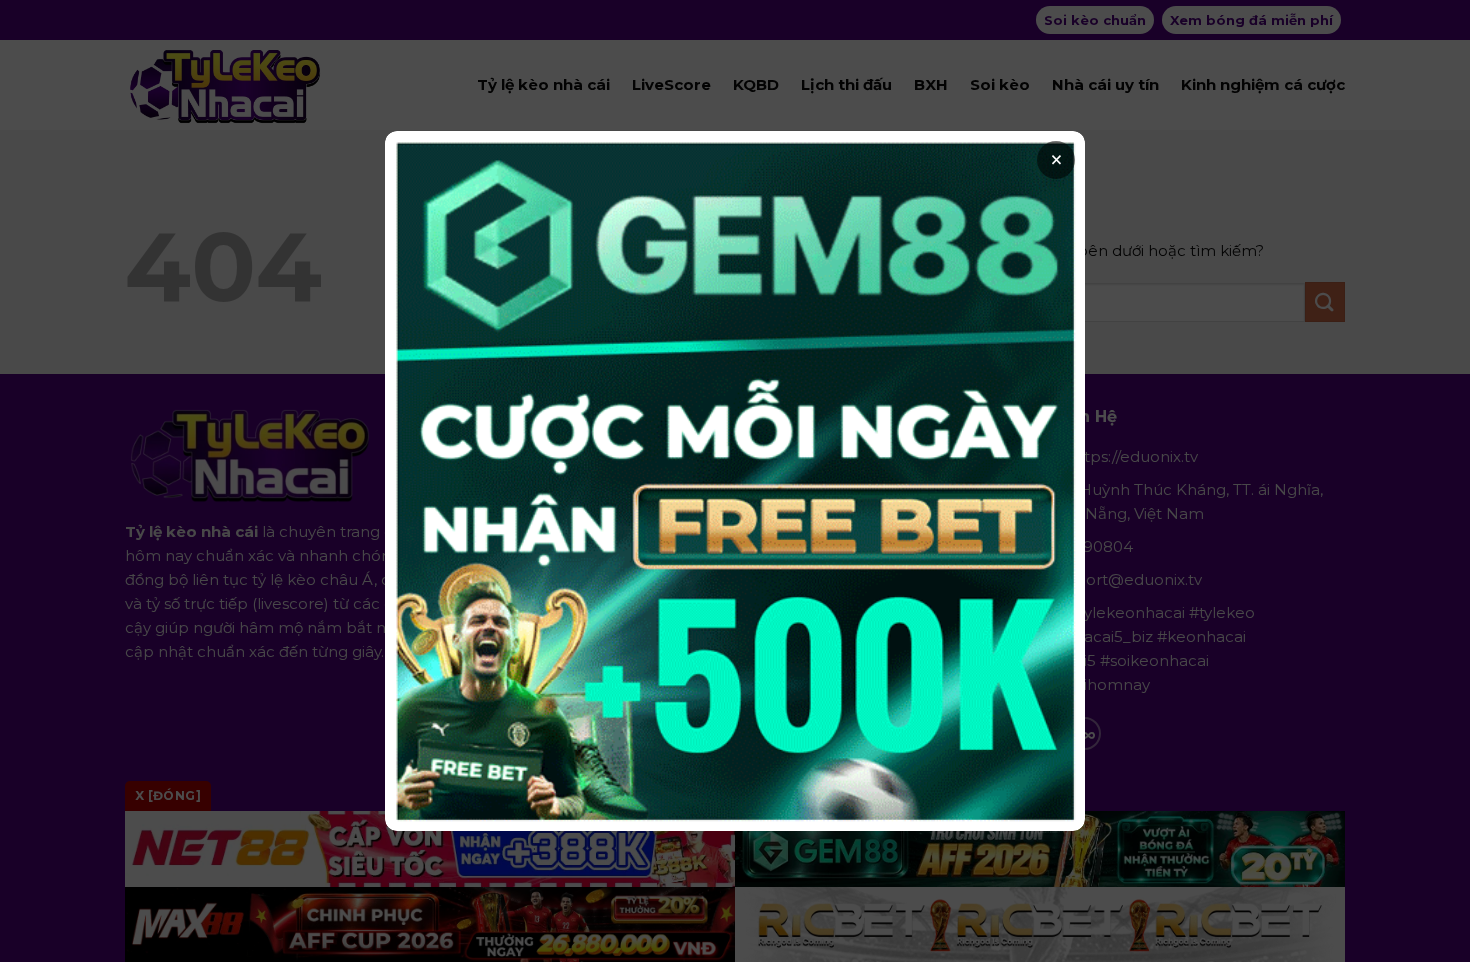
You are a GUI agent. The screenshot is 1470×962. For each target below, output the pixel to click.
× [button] (1056, 160)
